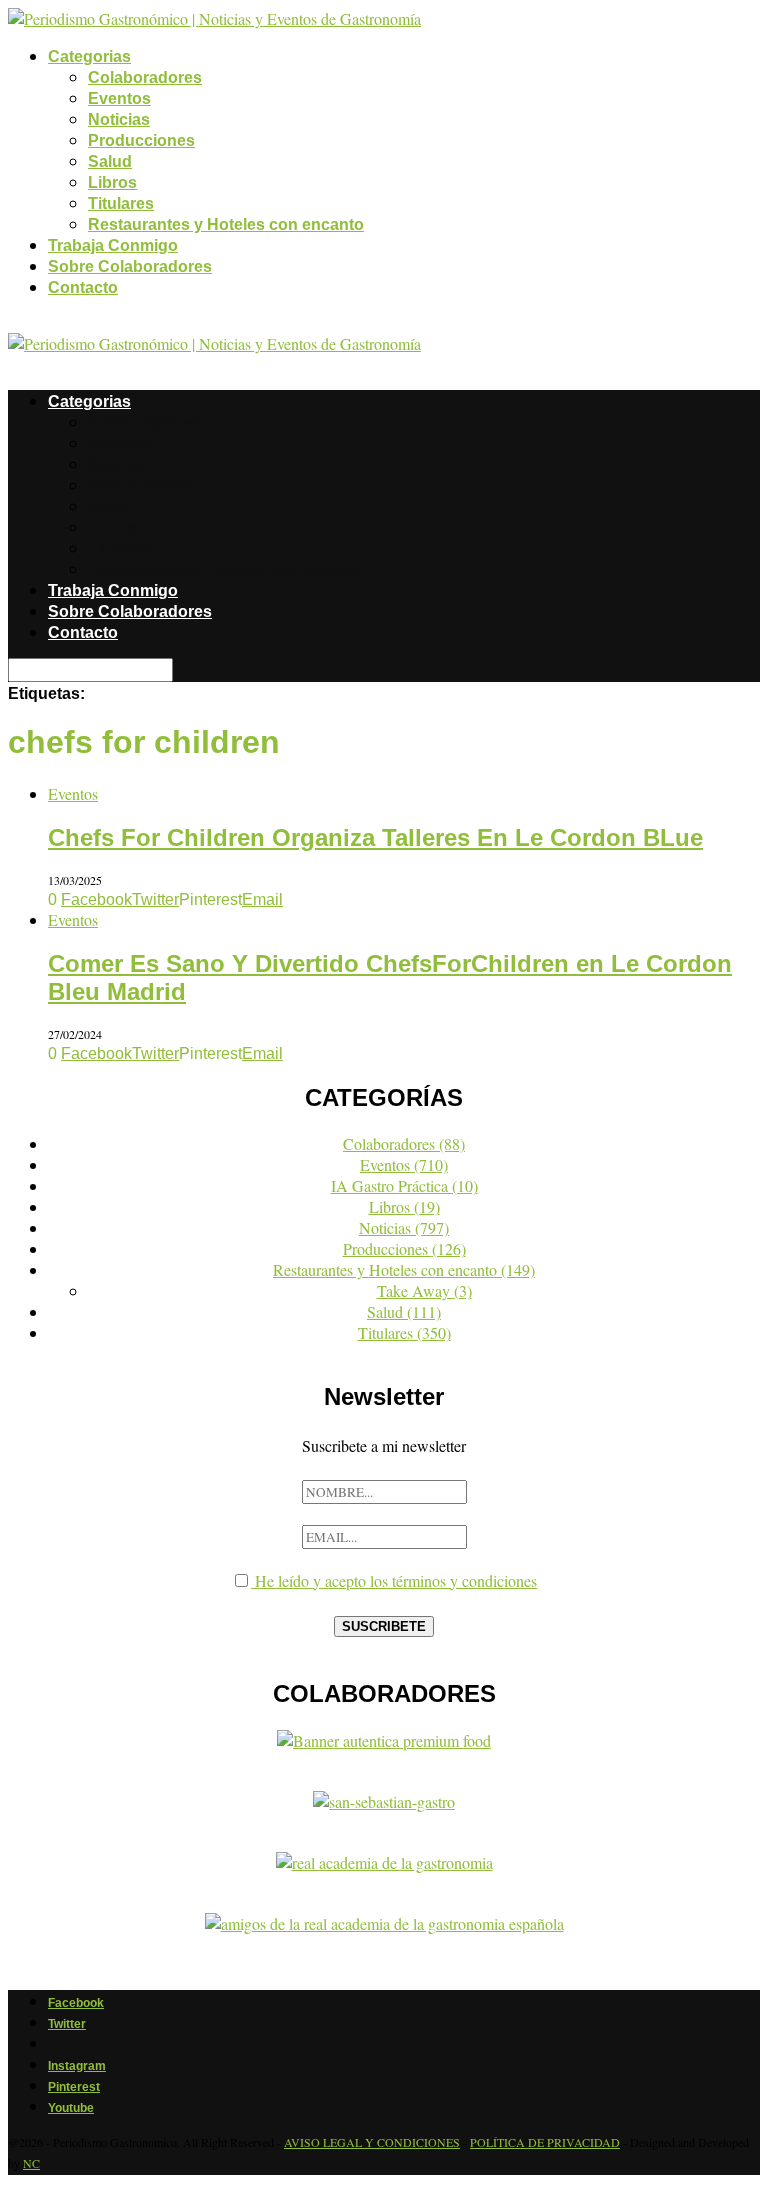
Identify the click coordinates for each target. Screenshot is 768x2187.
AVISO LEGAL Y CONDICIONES (372, 2142)
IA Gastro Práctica (404, 1185)
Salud (110, 161)
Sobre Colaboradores (130, 266)
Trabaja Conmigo (113, 245)
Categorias (89, 56)
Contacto (83, 287)
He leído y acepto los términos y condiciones (394, 1580)
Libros (112, 182)
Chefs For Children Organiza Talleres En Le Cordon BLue (375, 837)
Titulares (121, 203)
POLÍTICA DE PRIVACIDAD (545, 2142)
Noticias (119, 119)
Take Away (424, 1290)
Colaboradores (145, 77)
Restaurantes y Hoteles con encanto (226, 224)
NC (31, 2163)
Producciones (141, 140)
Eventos (119, 98)
